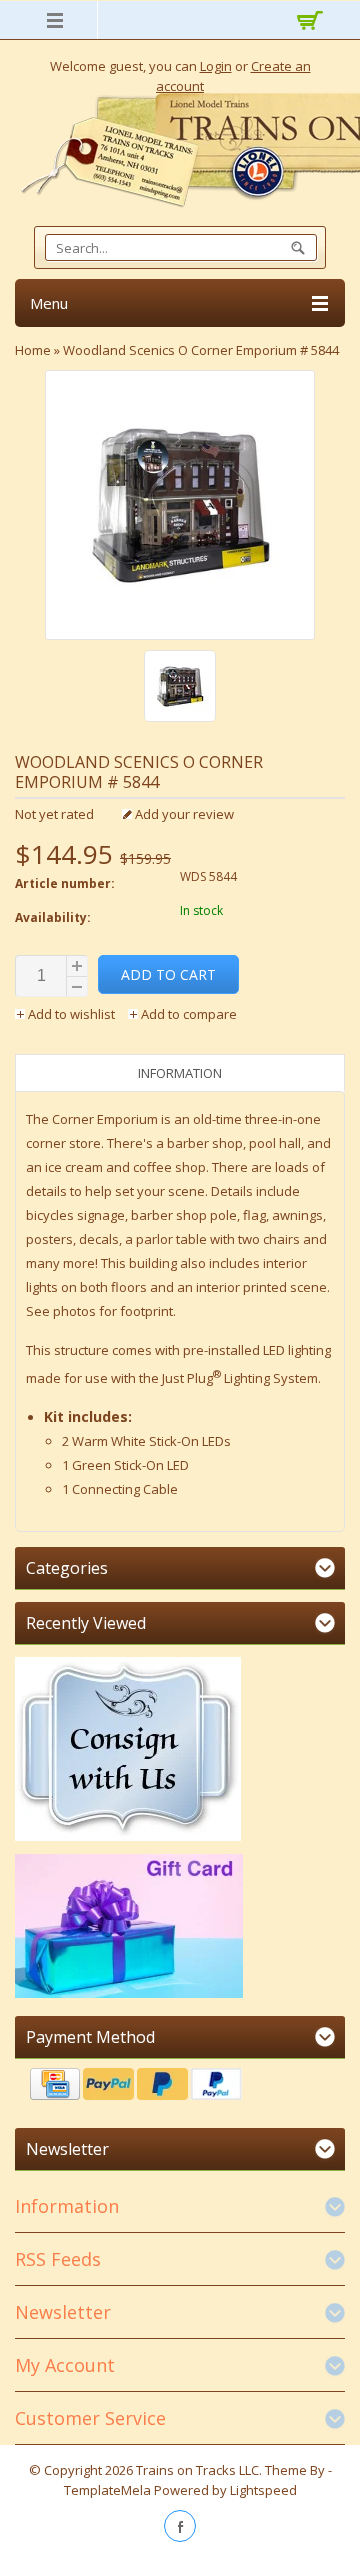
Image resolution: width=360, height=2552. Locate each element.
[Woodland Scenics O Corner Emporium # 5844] (180, 688)
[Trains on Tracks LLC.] (180, 150)
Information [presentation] (180, 1073)
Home (33, 350)
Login (216, 66)
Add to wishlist (71, 1014)
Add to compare (187, 1014)
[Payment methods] (180, 2086)
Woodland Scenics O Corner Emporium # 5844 (201, 350)
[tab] (180, 1073)
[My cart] (307, 23)
